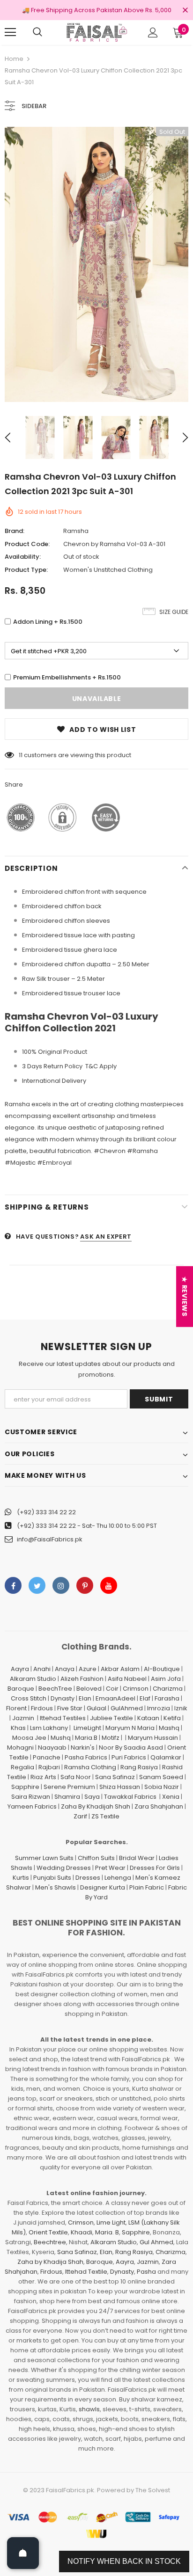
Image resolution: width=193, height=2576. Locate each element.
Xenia (171, 1797)
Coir (112, 1689)
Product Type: (26, 570)
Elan (85, 1698)
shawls (89, 2409)
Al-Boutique (162, 1669)
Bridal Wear (137, 1858)
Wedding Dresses (64, 1868)
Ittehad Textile (86, 2272)
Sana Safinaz (115, 1777)
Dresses (88, 1878)
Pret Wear (110, 1868)
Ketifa (172, 1718)
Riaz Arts (43, 1777)
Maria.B (86, 1738)
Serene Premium (69, 1787)
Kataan (148, 1718)
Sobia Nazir (162, 1787)
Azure (88, 1669)
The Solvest (153, 2490)
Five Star (70, 1708)
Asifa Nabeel (127, 1679)
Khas (18, 1728)
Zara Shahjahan (159, 1806)
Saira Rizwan (31, 1797)
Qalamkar (166, 1757)
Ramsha (76, 531)
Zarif (80, 1816)
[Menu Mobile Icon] (10, 32)
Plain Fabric (147, 1887)
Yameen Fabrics (32, 1806)
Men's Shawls (56, 1887)
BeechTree (55, 1689)
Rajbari (49, 1767)
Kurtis (21, 1878)
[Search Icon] (37, 32)
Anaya (65, 1669)
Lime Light (111, 2222)
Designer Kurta (103, 1887)
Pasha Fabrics (86, 1757)
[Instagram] (61, 1585)
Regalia (22, 1767)
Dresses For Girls (155, 1868)
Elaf (145, 1698)
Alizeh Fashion (82, 1679)
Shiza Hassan (120, 1787)
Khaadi (82, 2232)
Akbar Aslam (120, 1669)
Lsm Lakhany (49, 1728)
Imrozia (159, 1708)
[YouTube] (109, 1585)
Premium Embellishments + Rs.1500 (67, 677)
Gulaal (96, 1708)
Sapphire (25, 1787)
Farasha (167, 1698)
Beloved (89, 1689)
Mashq (169, 1728)
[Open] (23, 2553)
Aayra (20, 1669)
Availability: (23, 557)
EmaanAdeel (115, 1698)
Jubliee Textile (111, 1718)
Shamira (67, 1797)
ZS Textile (105, 1816)
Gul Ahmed (156, 2242)
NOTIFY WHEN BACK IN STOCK (124, 2561)
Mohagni (20, 1748)
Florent (16, 1708)
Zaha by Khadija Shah (50, 2262)
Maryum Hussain (153, 1738)
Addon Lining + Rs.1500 (48, 622)
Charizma (168, 1689)
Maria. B (107, 2232)
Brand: (15, 531)
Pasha (146, 2272)
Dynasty (63, 1698)
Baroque (21, 1689)
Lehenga (118, 1878)
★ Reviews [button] (185, 1296)
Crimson (136, 1689)
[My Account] (153, 33)
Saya (92, 1797)
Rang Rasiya (139, 1767)
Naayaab (52, 1748)
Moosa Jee (29, 1738)
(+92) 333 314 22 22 (46, 1512)
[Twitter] (37, 1585)
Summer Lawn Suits (44, 1858)
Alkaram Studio (33, 1679)
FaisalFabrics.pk (70, 2490)
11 (21, 755)
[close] (185, 11)
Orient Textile (48, 2232)
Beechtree (50, 2242)
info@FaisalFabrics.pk (50, 1539)
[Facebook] (13, 1585)
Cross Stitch (29, 1698)
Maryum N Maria (130, 1728)
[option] (96, 264)
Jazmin (23, 1718)
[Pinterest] (85, 1585)
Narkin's (83, 1748)
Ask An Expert (106, 1237)
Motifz (111, 1738)
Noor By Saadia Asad (131, 1748)
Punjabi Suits (52, 1878)
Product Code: (27, 544)
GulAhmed (127, 1708)
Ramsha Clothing (90, 1767)
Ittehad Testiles (63, 1718)
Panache (47, 1757)
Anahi (42, 1669)
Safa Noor (76, 1777)
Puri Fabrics (129, 1757)
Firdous (42, 1708)
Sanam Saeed (161, 1777)
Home (14, 59)
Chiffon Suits (96, 1858)
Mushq (61, 1738)
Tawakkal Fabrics (130, 1797)
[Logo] (96, 32)
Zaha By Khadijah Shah (96, 1806)
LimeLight (87, 1728)
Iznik (181, 1708)
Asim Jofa (166, 1679)
